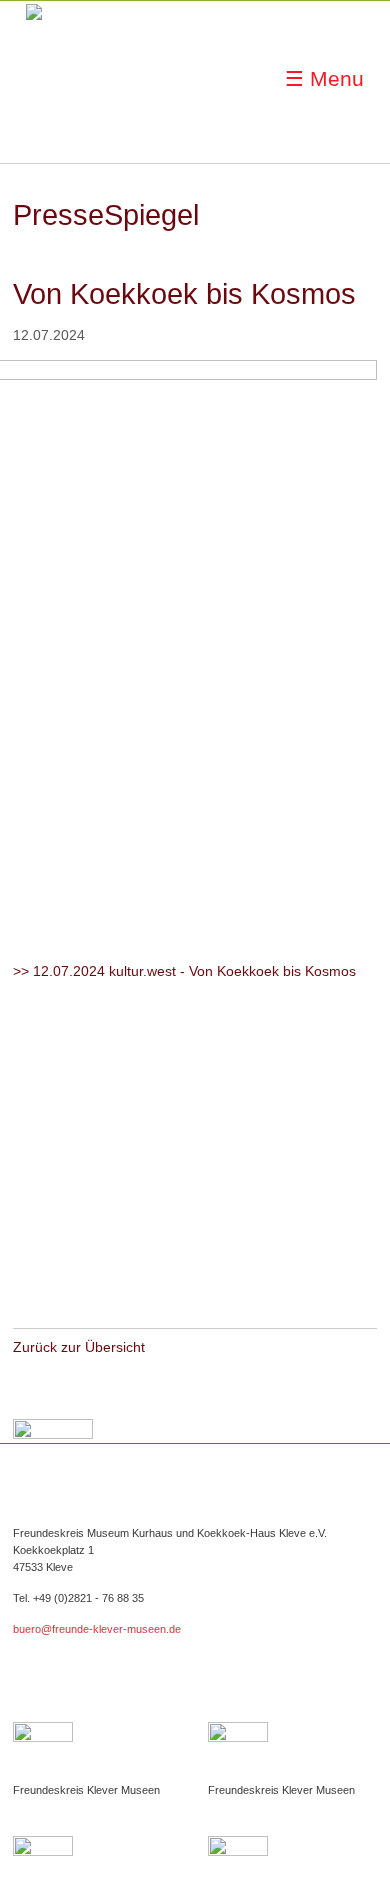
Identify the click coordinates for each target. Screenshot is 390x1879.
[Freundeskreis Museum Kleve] (76, 80)
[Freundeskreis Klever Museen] (292, 1752)
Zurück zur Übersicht (79, 1347)
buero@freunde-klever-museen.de (97, 1629)
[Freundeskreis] (97, 1752)
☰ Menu (324, 78)
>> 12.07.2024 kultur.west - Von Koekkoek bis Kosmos (184, 971)
